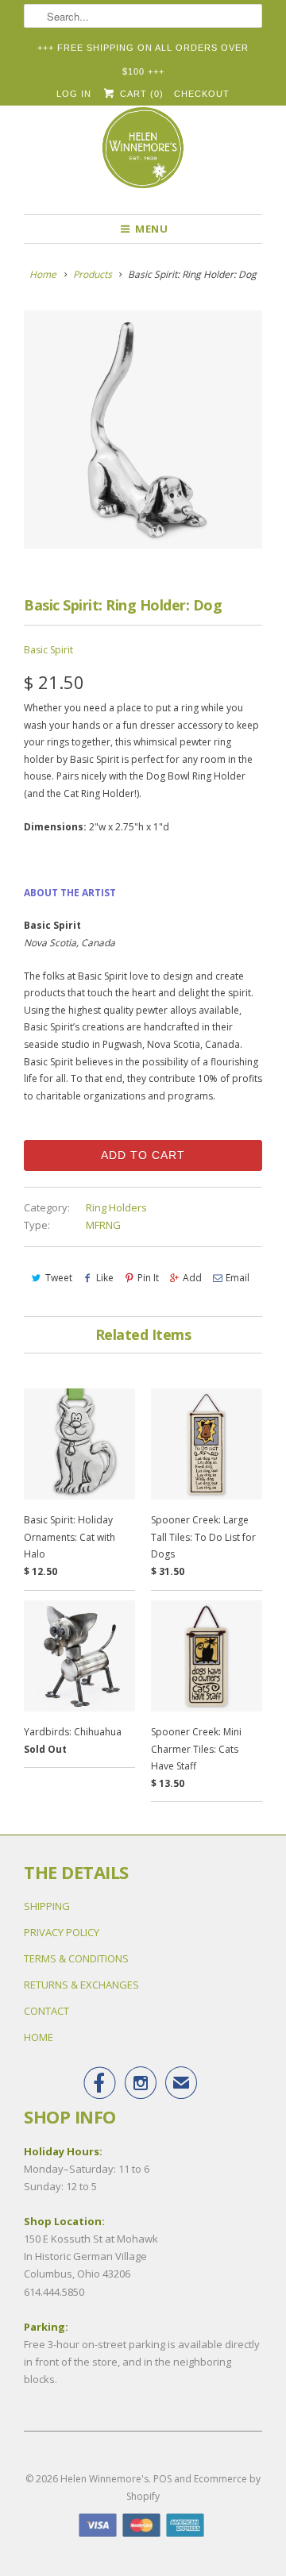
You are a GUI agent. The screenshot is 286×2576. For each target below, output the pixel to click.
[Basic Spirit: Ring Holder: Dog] (143, 429)
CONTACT (46, 2011)
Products (93, 274)
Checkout (202, 94)
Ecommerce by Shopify (193, 2487)
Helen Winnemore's (104, 2479)
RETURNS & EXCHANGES (81, 1985)
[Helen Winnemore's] (143, 155)
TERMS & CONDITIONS (76, 1958)
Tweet (59, 1278)
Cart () (140, 94)
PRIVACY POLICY (62, 1932)
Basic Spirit (48, 650)
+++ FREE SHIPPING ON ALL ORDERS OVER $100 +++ (143, 51)
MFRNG (103, 1225)
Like (105, 1278)
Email (238, 1278)
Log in (74, 94)
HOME (39, 2037)
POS (162, 2479)
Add (192, 1278)
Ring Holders (116, 1207)
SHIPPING (47, 1906)
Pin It (148, 1278)
